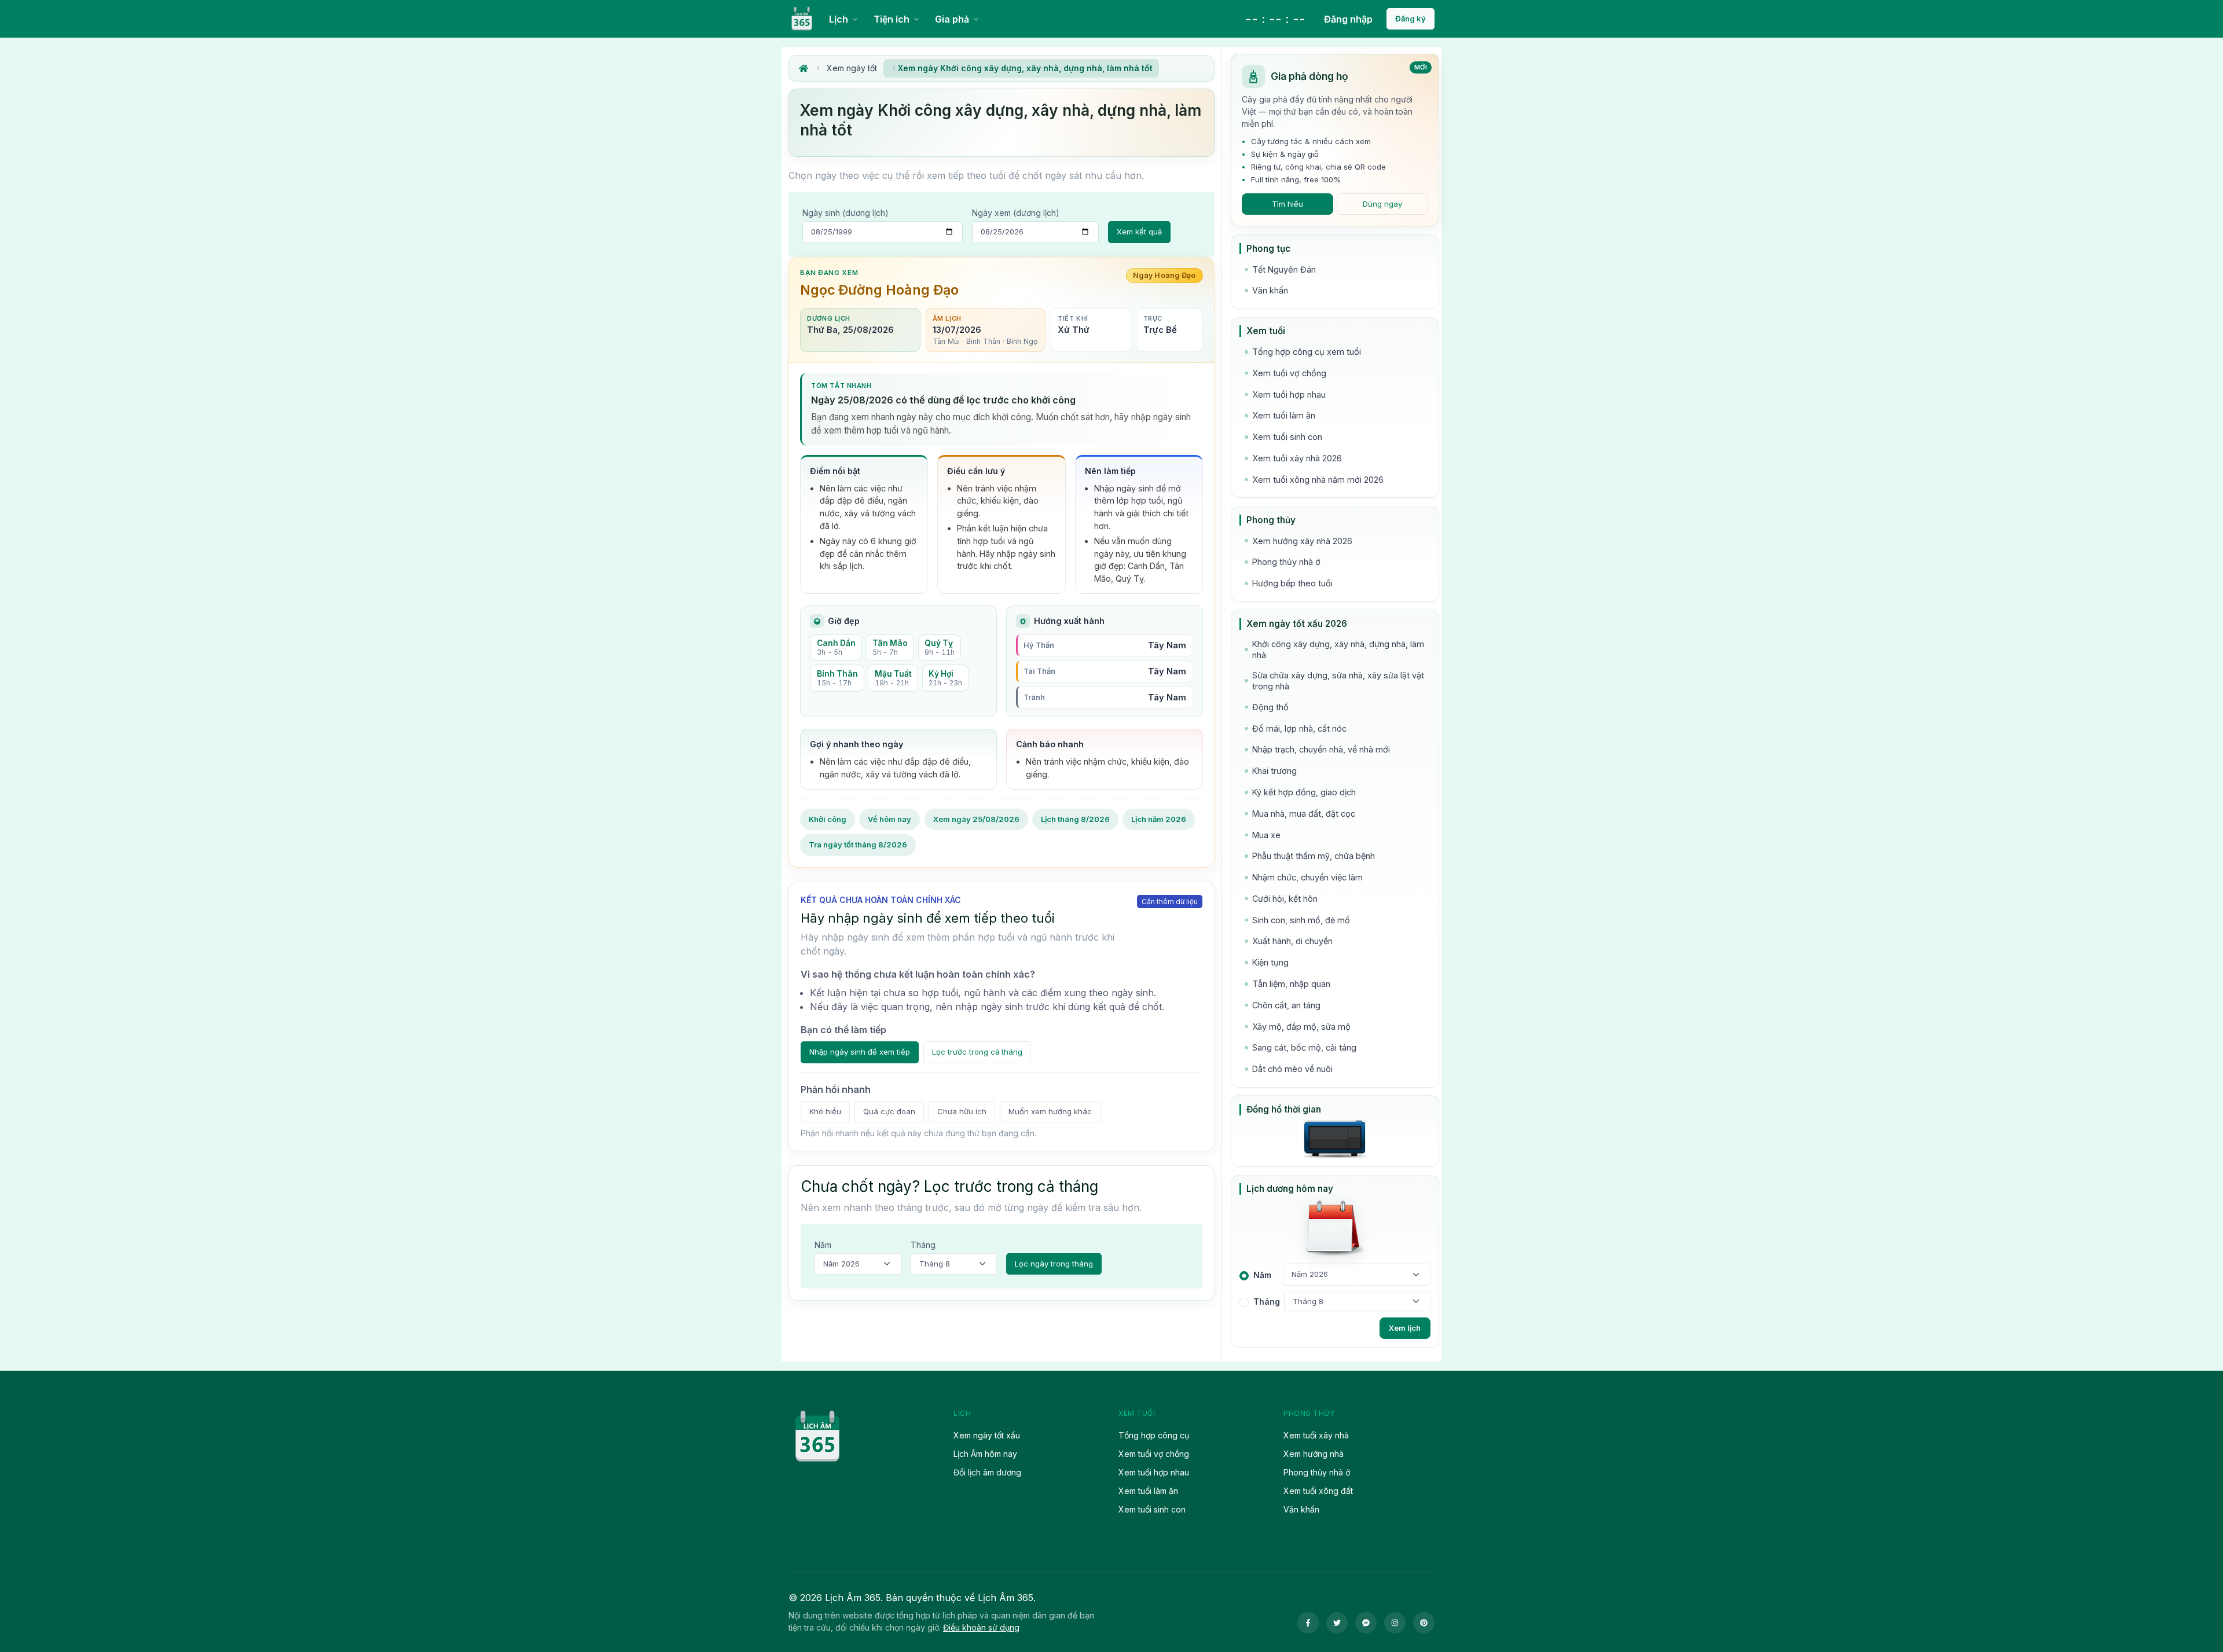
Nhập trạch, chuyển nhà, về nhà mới (1321, 749)
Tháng (923, 1245)
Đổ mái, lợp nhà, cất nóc (1299, 728)
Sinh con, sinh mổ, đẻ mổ (1301, 920)
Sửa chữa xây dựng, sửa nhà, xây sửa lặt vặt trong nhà (1338, 681)
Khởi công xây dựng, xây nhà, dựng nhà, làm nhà (1338, 649)
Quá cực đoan (889, 1111)
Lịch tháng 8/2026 (1075, 819)
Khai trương (1274, 771)
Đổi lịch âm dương (987, 1472)
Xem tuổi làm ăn (1284, 415)
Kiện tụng (1270, 962)
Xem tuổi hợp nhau (1289, 394)
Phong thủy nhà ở (1286, 562)
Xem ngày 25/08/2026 (976, 819)
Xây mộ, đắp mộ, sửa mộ (1301, 1027)
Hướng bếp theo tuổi (1292, 583)
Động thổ (1270, 707)
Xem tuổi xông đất (1318, 1491)
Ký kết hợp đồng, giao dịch (1304, 792)
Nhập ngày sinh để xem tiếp (860, 1052)
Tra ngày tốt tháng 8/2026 (858, 845)
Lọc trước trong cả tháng (977, 1052)
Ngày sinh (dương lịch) (845, 213)
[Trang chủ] (804, 68)
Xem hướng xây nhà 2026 (1302, 541)
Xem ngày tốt (852, 68)
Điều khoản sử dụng (981, 1627)
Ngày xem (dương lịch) (1016, 213)
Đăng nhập (1348, 19)
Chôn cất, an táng (1286, 1005)
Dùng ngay (1382, 204)
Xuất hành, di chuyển (1292, 941)
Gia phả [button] (952, 19)
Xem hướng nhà (1314, 1454)
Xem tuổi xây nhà (1316, 1435)
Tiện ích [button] (892, 19)
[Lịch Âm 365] (802, 19)
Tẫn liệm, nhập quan (1291, 984)
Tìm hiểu (1287, 204)
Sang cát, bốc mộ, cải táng (1304, 1047)
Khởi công (828, 819)
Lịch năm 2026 (1159, 819)
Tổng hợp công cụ (1154, 1435)
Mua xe (1266, 835)
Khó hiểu (825, 1111)
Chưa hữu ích (962, 1111)
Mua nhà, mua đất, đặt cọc (1304, 814)
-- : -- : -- (1275, 19)
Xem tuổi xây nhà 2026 (1297, 458)
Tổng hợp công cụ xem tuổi (1307, 352)
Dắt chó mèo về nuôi (1292, 1069)
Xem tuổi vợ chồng (1289, 373)
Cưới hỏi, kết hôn (1285, 899)
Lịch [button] (839, 19)
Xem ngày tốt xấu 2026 (1297, 624)
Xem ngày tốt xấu (987, 1435)
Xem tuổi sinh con (1287, 437)
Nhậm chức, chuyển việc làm (1307, 877)
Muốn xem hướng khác (1050, 1111)
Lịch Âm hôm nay (985, 1454)
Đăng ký (1411, 19)
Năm (823, 1245)
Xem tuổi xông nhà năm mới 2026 (1318, 480)
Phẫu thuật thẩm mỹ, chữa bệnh (1314, 856)
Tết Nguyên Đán (1284, 269)
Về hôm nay (889, 819)
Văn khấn (1270, 290)
